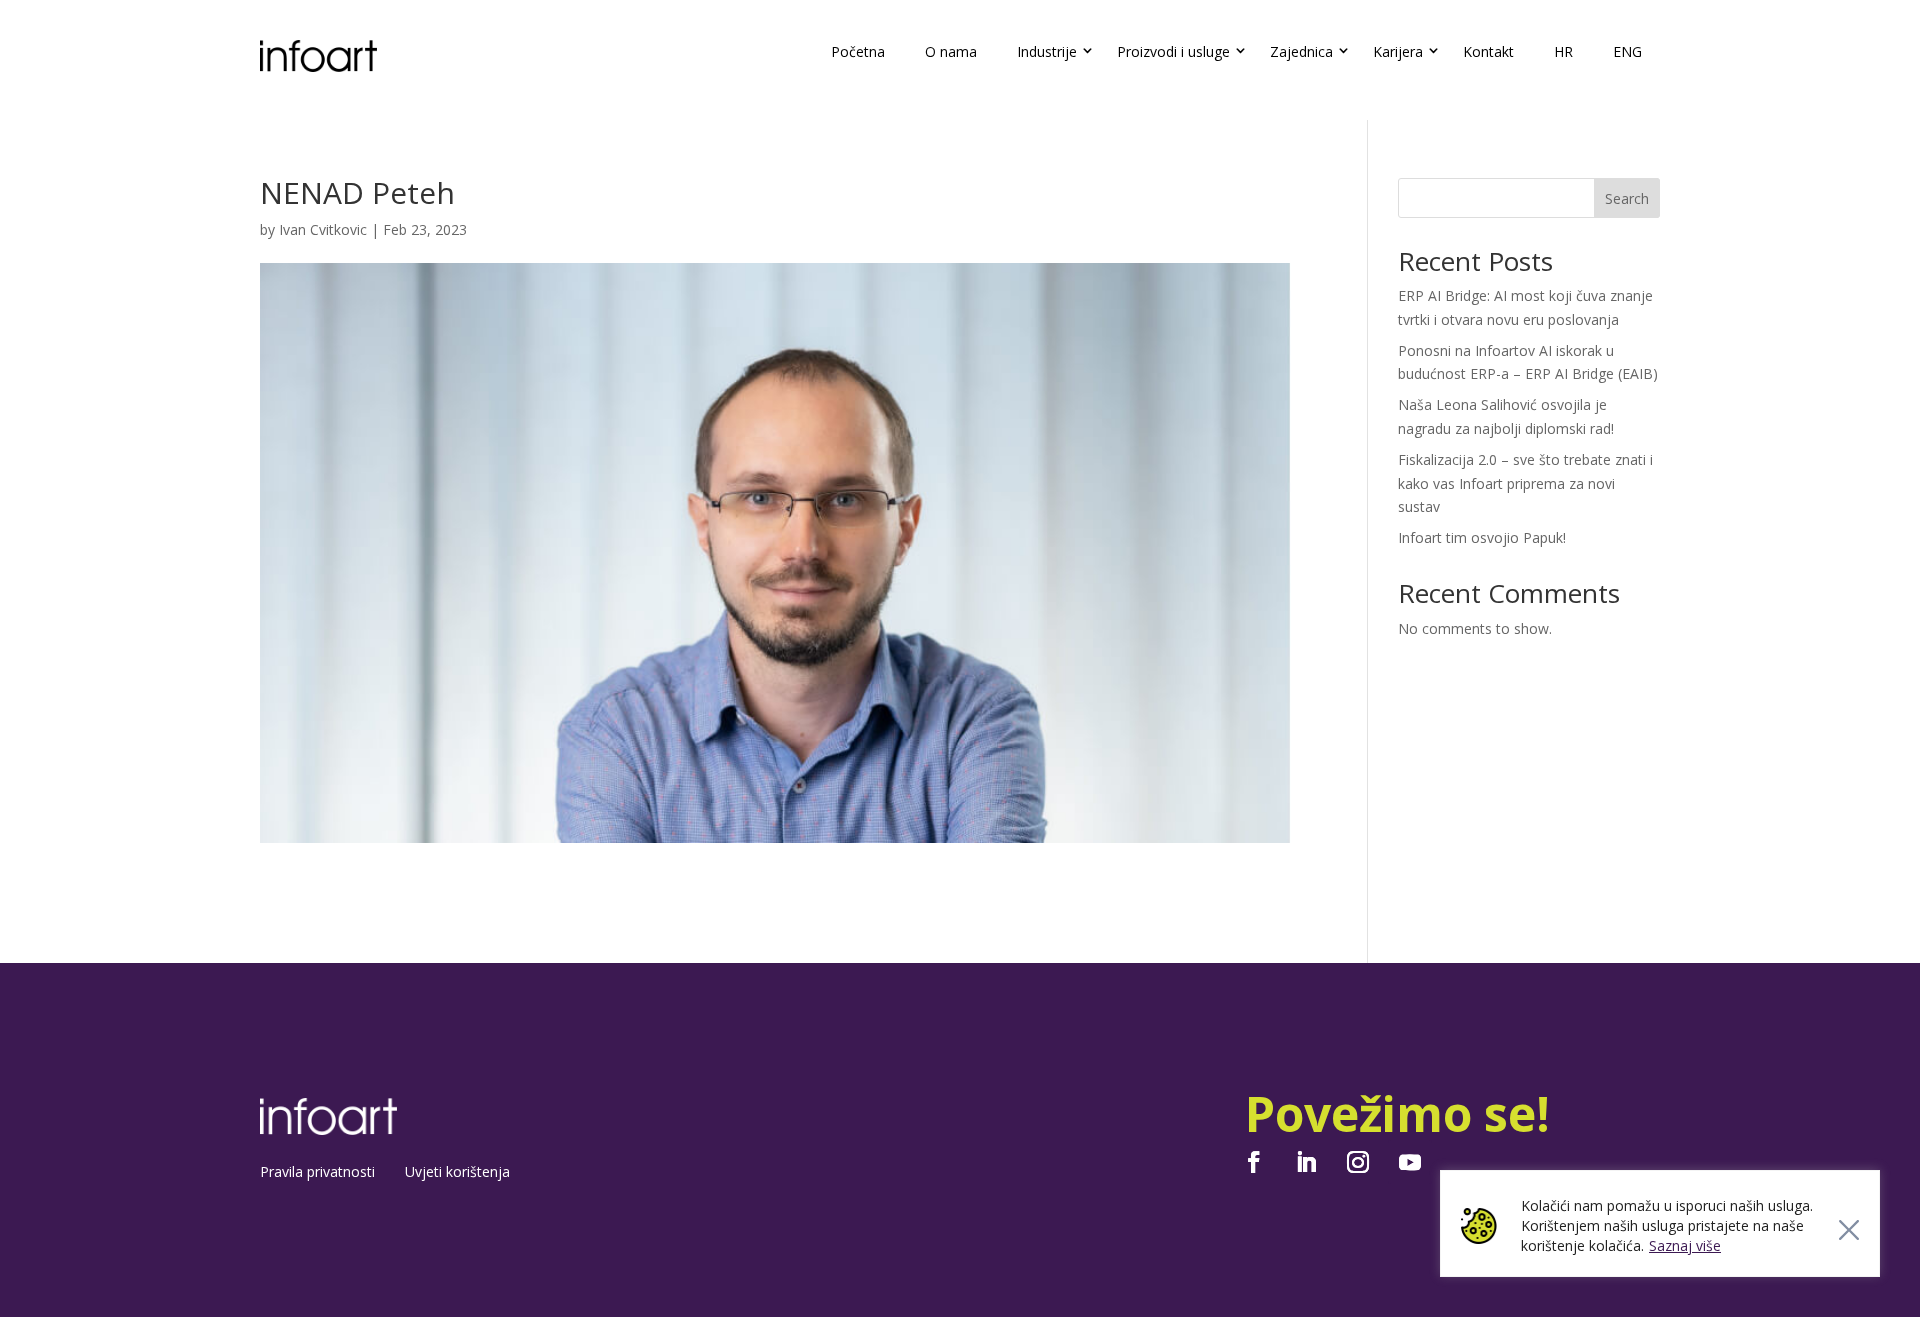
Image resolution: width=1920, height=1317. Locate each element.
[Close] (1849, 1230)
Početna (858, 51)
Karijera (1398, 51)
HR (1563, 51)
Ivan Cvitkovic (323, 229)
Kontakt (1488, 51)
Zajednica (1301, 51)
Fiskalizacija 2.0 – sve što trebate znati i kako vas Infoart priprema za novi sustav (1525, 483)
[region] (1660, 1223)
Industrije (1047, 51)
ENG (1627, 51)
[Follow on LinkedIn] (1306, 1162)
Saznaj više (1685, 1245)
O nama (951, 51)
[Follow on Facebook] (1254, 1162)
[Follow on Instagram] (1358, 1162)
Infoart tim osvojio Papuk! (1482, 537)
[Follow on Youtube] (1410, 1162)
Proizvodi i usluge (1173, 51)
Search (1627, 198)
